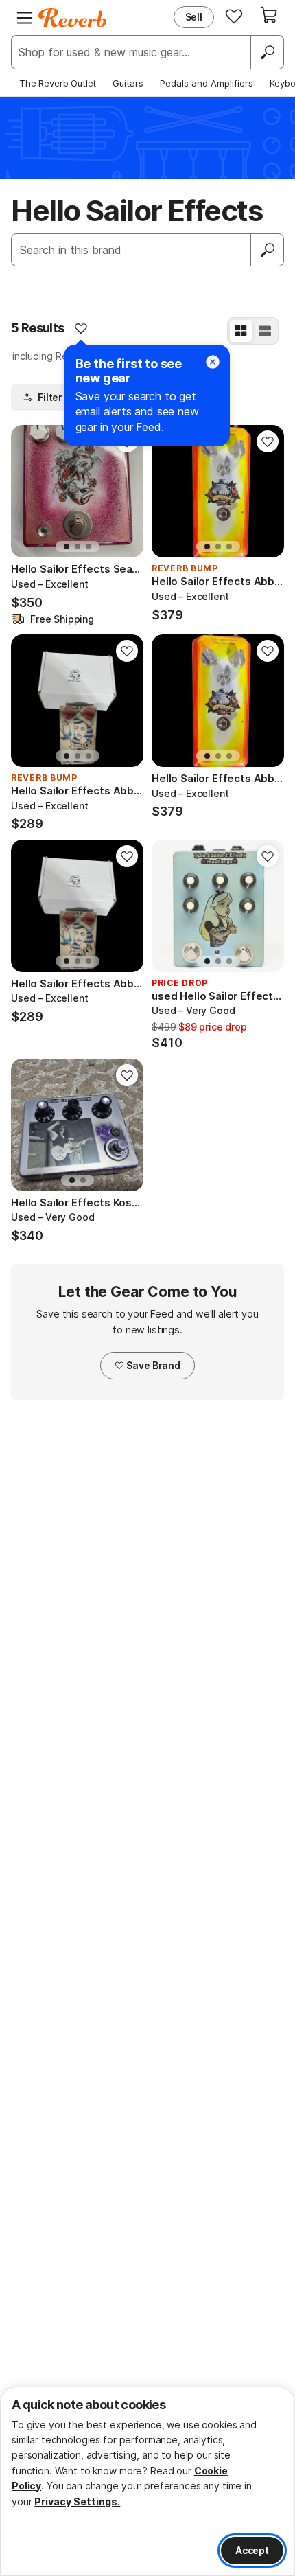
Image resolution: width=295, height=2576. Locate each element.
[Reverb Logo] (73, 18)
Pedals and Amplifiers (206, 83)
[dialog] (147, 2481)
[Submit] (268, 250)
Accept (252, 2550)
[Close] (213, 362)
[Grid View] (241, 331)
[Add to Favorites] (81, 328)
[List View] (265, 331)
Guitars (128, 83)
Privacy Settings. (77, 2502)
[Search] (267, 52)
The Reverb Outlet (58, 83)
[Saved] (234, 16)
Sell (194, 17)
